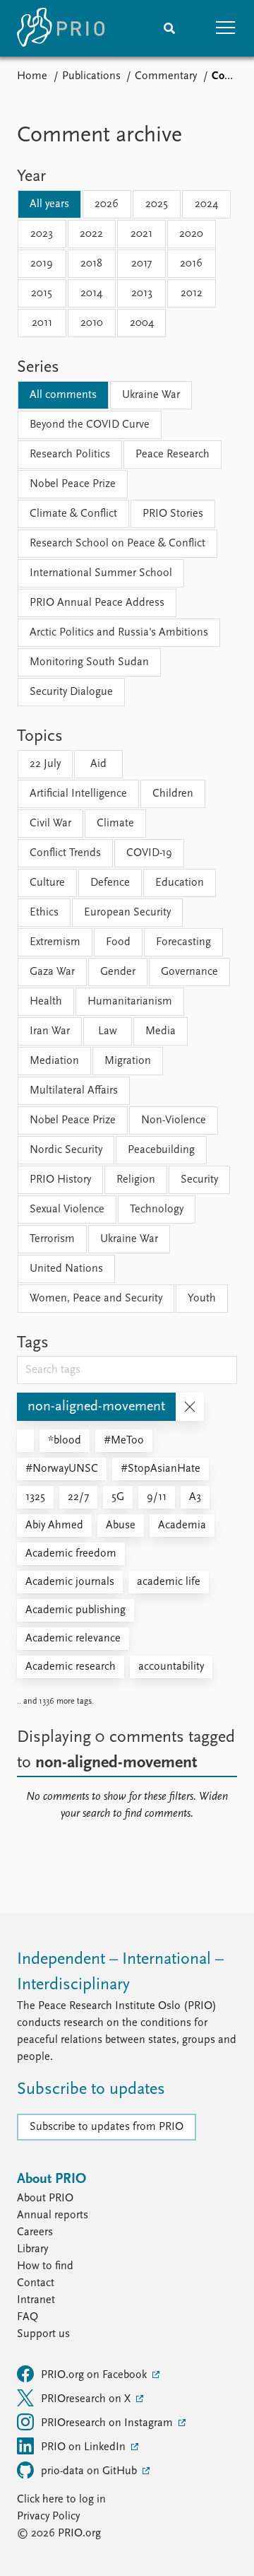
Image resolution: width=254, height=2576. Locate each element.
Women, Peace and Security (96, 1299)
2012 (192, 293)
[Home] (61, 28)
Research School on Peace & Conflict (117, 544)
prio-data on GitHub (90, 2471)
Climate (115, 824)
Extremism (55, 942)
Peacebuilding (161, 1150)
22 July (45, 764)
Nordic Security (66, 1150)
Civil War (50, 824)
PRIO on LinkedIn (85, 2447)
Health (46, 1002)
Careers (35, 2232)
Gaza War (52, 972)
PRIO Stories (173, 514)
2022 (91, 234)
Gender (118, 972)
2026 (107, 204)
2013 (142, 293)
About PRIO (45, 2199)
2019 (42, 264)
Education (180, 883)
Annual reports (53, 2215)
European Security (127, 913)
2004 (142, 323)
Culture (47, 883)
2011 (42, 323)
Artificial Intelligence (78, 794)
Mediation (54, 1061)
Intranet (36, 2300)
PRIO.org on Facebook (95, 2375)
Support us (43, 2334)
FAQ (28, 2317)
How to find (45, 2266)
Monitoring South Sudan (89, 662)
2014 (91, 293)
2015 (42, 293)
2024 (206, 204)
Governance (189, 972)
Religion (136, 1180)
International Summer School (101, 573)
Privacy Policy (48, 2517)
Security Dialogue (71, 692)
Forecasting (183, 942)
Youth (202, 1299)
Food (118, 942)
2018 (91, 264)
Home (32, 76)
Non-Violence (174, 1120)
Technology (157, 1210)
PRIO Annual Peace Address (97, 603)
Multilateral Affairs (74, 1091)
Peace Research (173, 455)
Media (161, 1031)
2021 (141, 234)
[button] (226, 28)
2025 (157, 204)
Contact (36, 2283)
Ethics (44, 913)
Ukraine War (151, 395)
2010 (92, 323)
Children (173, 794)
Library (32, 2249)
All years (49, 204)
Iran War (50, 1031)
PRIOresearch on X (87, 2399)
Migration (128, 1061)
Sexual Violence (67, 1210)
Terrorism (52, 1239)
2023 (42, 234)
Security (199, 1180)
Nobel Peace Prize (73, 484)
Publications (91, 76)
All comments (63, 395)
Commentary (166, 76)
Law (108, 1031)
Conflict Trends (65, 853)
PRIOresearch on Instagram (108, 2423)
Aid (98, 764)
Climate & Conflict (73, 514)
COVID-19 (149, 853)
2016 (191, 264)
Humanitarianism (130, 1002)
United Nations (66, 1269)
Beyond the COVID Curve (90, 425)
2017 (141, 264)
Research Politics (70, 455)
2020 (191, 234)
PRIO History (60, 1180)
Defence (110, 883)
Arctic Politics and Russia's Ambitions (119, 633)
